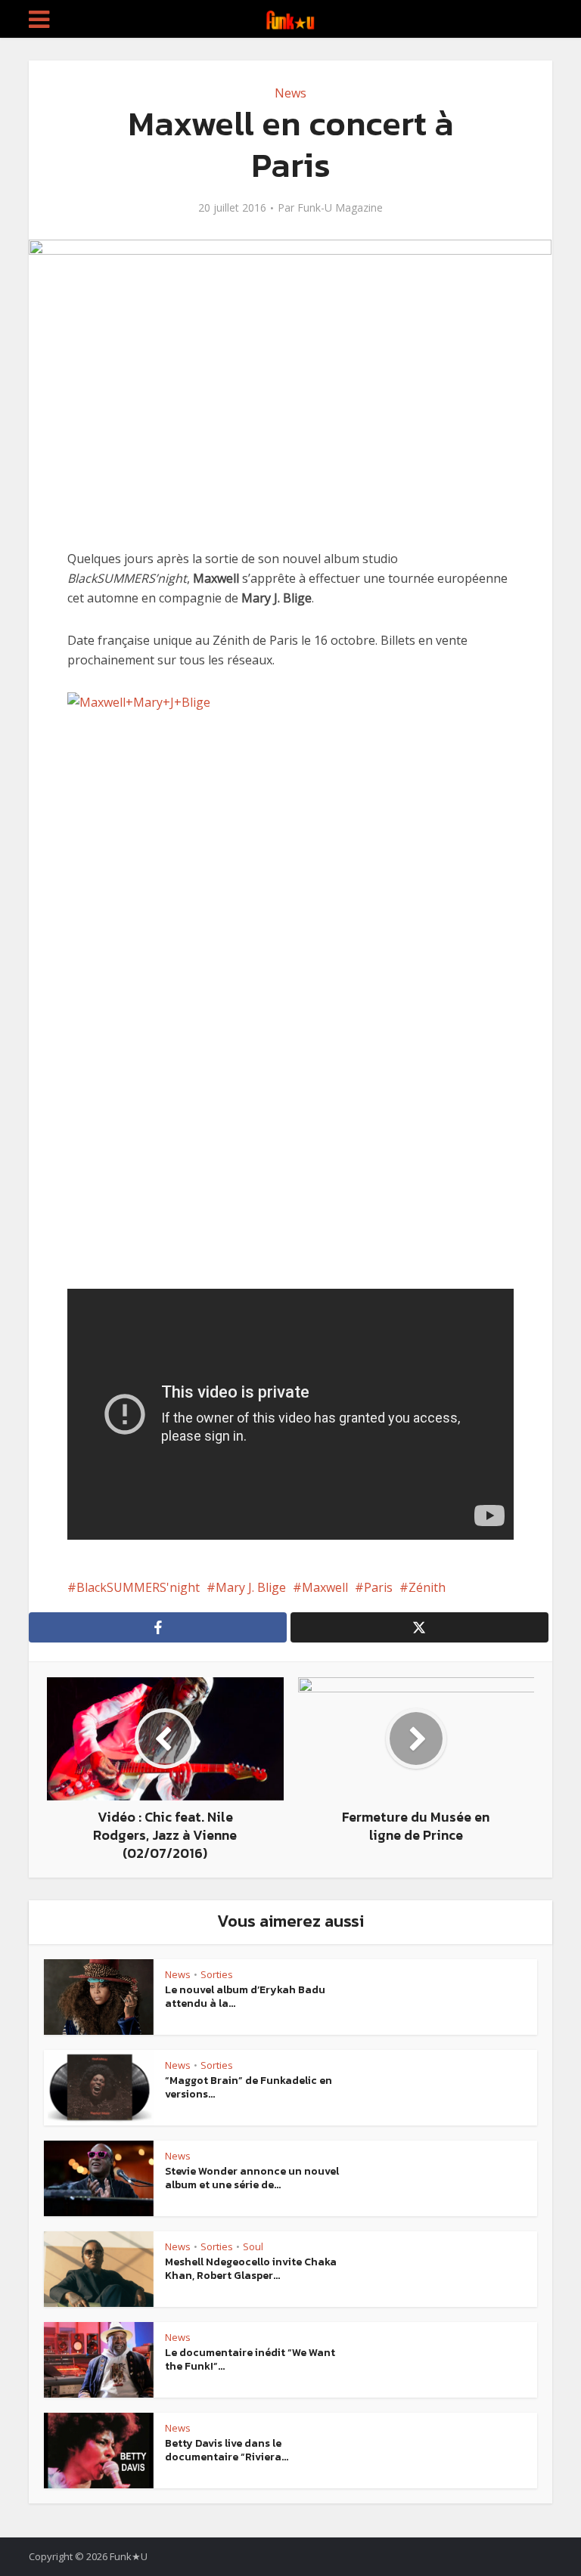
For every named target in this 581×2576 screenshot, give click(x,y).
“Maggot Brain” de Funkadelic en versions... (249, 2087)
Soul (253, 2246)
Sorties (217, 1974)
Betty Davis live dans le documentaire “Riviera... (227, 2450)
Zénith (427, 1587)
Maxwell (325, 1587)
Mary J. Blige (251, 1587)
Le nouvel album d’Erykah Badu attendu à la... (245, 1997)
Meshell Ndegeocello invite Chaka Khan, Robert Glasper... (251, 2269)
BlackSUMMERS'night (138, 1587)
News (290, 93)
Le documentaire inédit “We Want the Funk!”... (250, 2359)
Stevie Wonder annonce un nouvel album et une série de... (252, 2178)
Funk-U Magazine (340, 208)
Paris (378, 1587)
